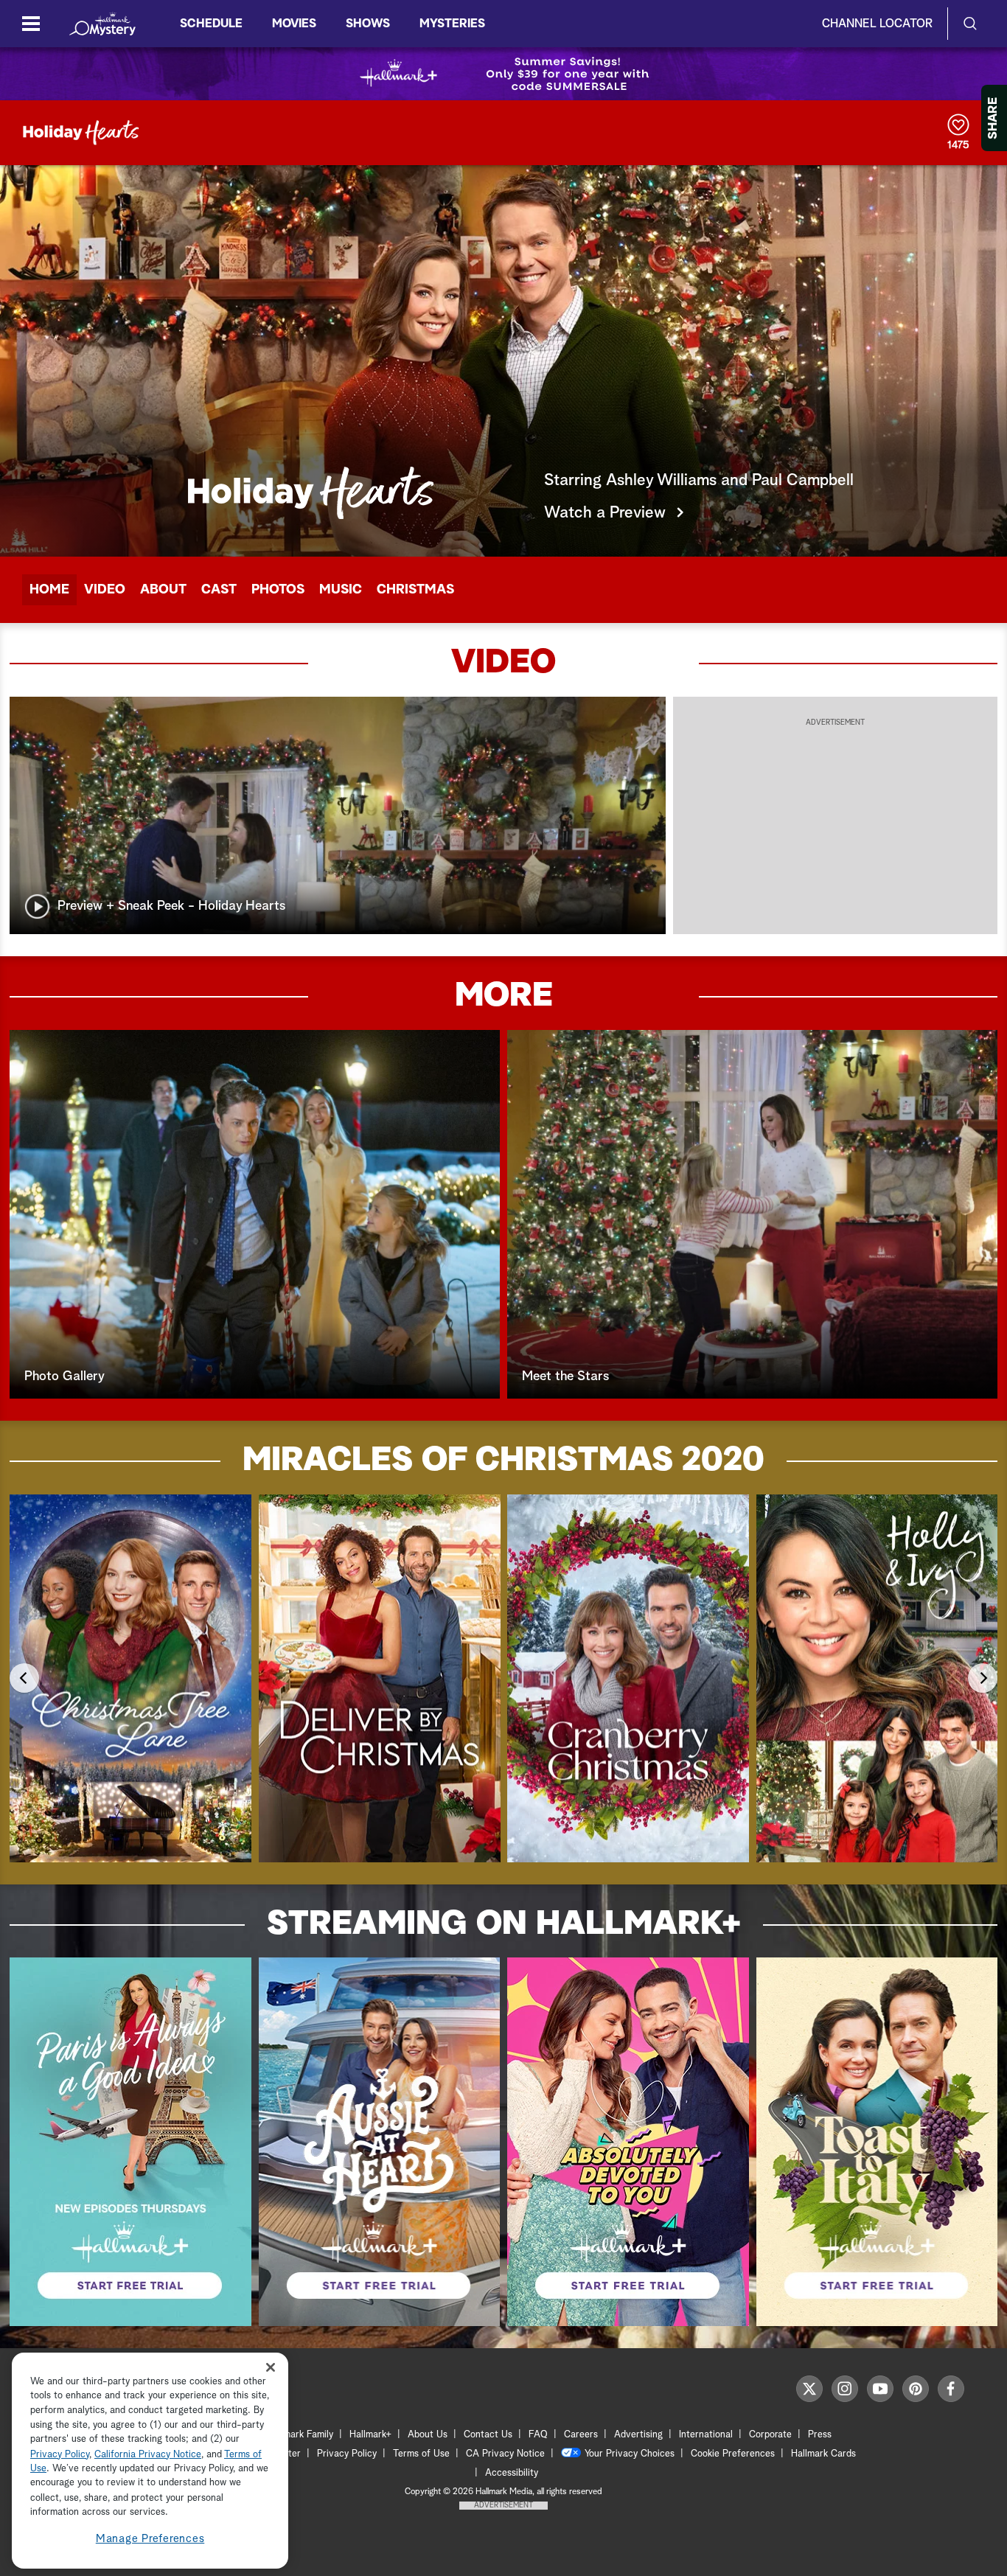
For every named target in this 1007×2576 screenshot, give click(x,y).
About (163, 590)
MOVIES (294, 24)
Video (105, 590)
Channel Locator (877, 24)
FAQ (538, 2435)
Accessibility (512, 2473)
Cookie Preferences (733, 2454)
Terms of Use (421, 2454)
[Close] (271, 2368)
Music (341, 590)
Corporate (770, 2435)
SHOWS (368, 24)
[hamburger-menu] (31, 24)
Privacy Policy (347, 2454)
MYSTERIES (452, 24)
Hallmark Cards (823, 2454)
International (706, 2435)
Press (820, 2435)
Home (49, 590)
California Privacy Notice (148, 2455)
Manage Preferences (150, 2539)
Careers (581, 2435)
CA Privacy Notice (505, 2454)
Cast (219, 590)
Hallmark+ (370, 2435)
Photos (278, 590)
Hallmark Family (300, 2435)
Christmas (415, 590)
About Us (428, 2435)
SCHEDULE (211, 24)
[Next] (983, 1678)
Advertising (638, 2435)
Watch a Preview (605, 513)
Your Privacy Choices (630, 2454)
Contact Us (488, 2435)
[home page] (102, 24)
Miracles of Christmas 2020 (503, 1461)
